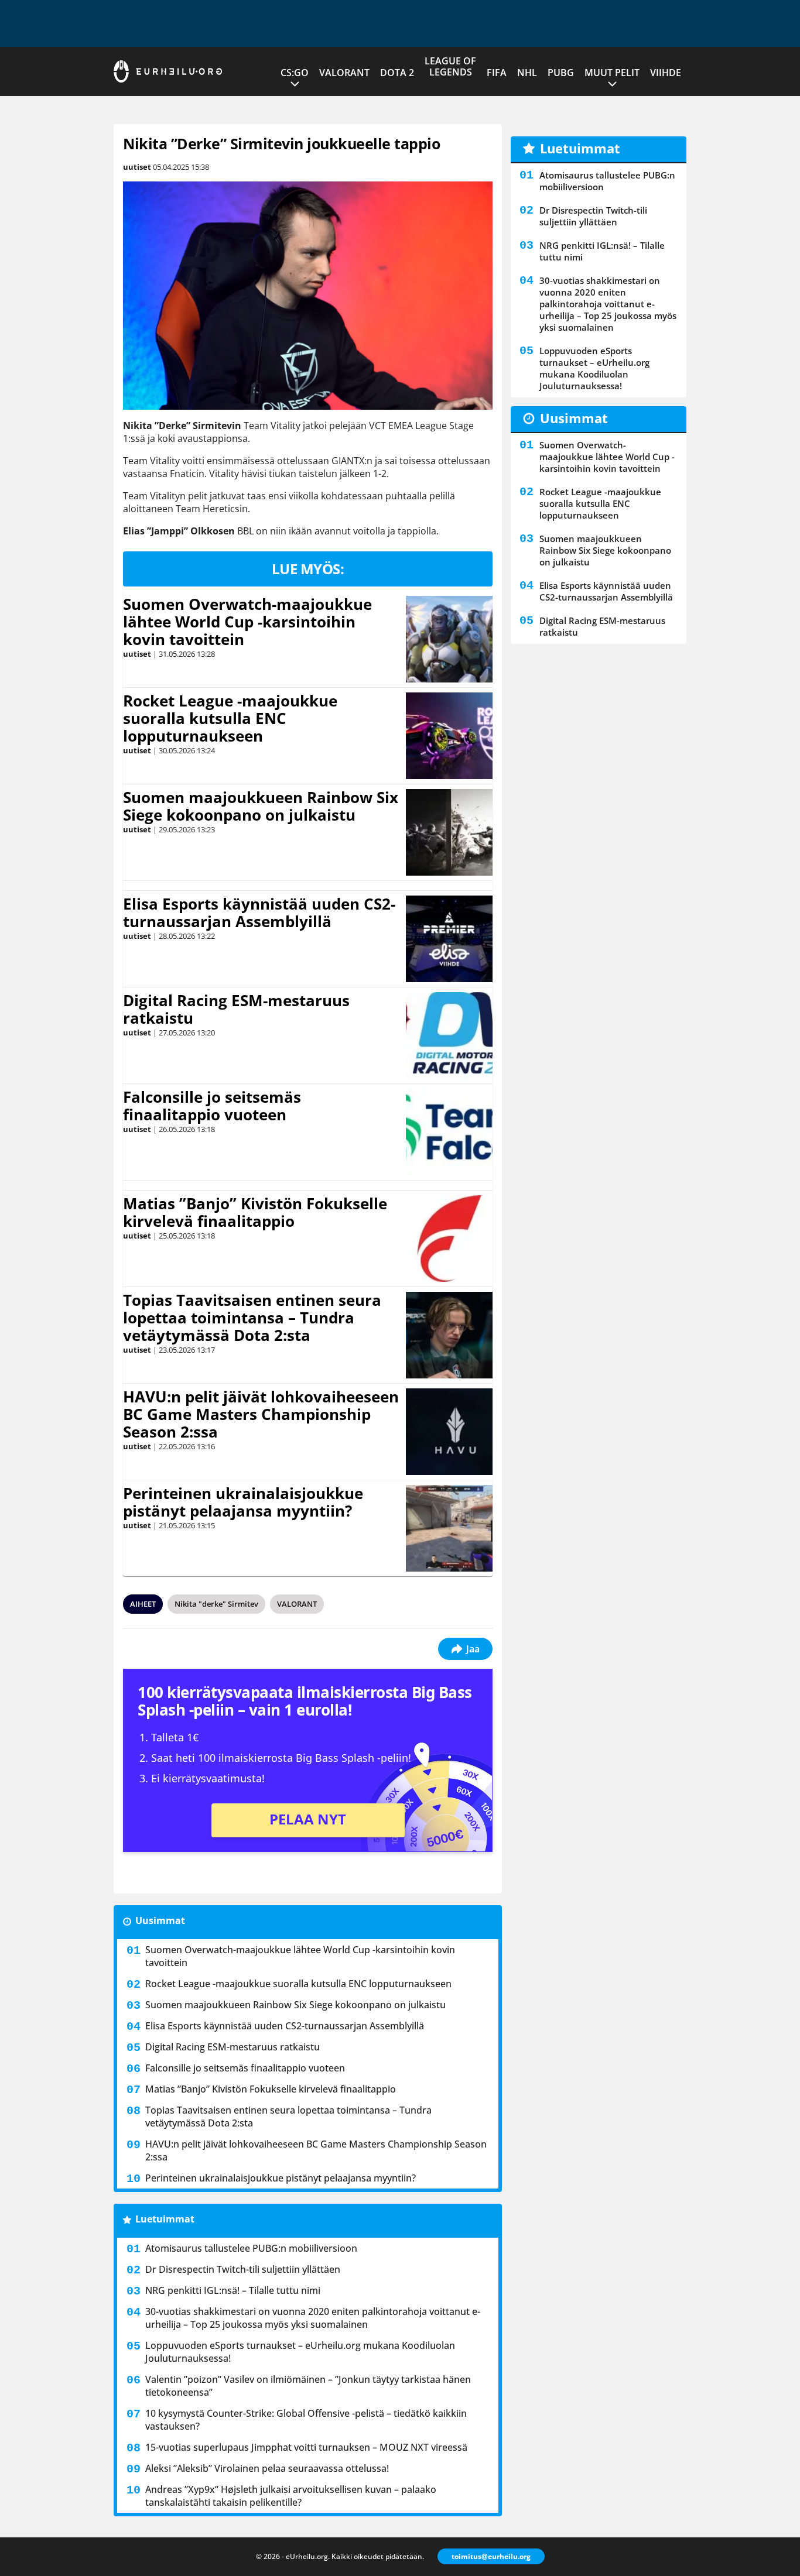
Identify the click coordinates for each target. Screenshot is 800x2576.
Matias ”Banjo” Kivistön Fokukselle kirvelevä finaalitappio (255, 1212)
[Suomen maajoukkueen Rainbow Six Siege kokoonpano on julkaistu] (449, 832)
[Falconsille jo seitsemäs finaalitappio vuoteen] (449, 1132)
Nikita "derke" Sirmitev (216, 1604)
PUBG (561, 73)
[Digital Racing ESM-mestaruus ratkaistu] (449, 1035)
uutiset (137, 167)
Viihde (666, 73)
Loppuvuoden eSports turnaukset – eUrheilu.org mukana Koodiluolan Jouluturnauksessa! (300, 2352)
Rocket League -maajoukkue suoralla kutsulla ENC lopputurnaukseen (230, 718)
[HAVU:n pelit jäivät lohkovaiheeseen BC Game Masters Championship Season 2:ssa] (449, 1432)
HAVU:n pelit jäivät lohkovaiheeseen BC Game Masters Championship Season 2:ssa (261, 1414)
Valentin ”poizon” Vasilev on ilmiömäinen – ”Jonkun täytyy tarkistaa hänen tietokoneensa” (308, 2386)
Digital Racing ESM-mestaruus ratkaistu (236, 1009)
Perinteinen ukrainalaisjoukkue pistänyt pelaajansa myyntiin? (243, 1502)
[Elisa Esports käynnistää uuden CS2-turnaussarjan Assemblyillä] (449, 939)
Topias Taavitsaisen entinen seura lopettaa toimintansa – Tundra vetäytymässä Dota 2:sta (252, 1318)
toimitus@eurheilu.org (491, 2556)
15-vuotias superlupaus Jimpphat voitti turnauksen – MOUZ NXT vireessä (306, 2447)
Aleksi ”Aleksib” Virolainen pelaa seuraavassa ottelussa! (267, 2468)
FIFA (497, 73)
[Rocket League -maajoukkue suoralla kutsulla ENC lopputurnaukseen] (449, 736)
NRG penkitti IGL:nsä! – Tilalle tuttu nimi (233, 2290)
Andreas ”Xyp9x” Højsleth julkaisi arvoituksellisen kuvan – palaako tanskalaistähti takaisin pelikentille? (291, 2496)
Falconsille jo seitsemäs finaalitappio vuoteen (212, 1106)
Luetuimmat (165, 2219)
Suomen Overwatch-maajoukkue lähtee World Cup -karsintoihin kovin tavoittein (247, 622)
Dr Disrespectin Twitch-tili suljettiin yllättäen (243, 2269)
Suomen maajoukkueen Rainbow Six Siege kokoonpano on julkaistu (261, 806)
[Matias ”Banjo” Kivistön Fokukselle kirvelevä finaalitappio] (449, 1239)
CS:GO (295, 73)
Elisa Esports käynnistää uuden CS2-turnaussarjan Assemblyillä (259, 913)
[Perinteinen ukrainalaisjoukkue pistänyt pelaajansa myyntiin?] (449, 1528)
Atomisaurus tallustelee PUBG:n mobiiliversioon (251, 2248)
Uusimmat (160, 1920)
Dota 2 (397, 73)
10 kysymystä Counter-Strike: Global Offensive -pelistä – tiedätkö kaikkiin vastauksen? (306, 2420)
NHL (527, 73)
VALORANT (344, 73)
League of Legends (450, 66)
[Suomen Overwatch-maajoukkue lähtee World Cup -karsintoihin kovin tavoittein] (449, 639)
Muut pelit (612, 73)
